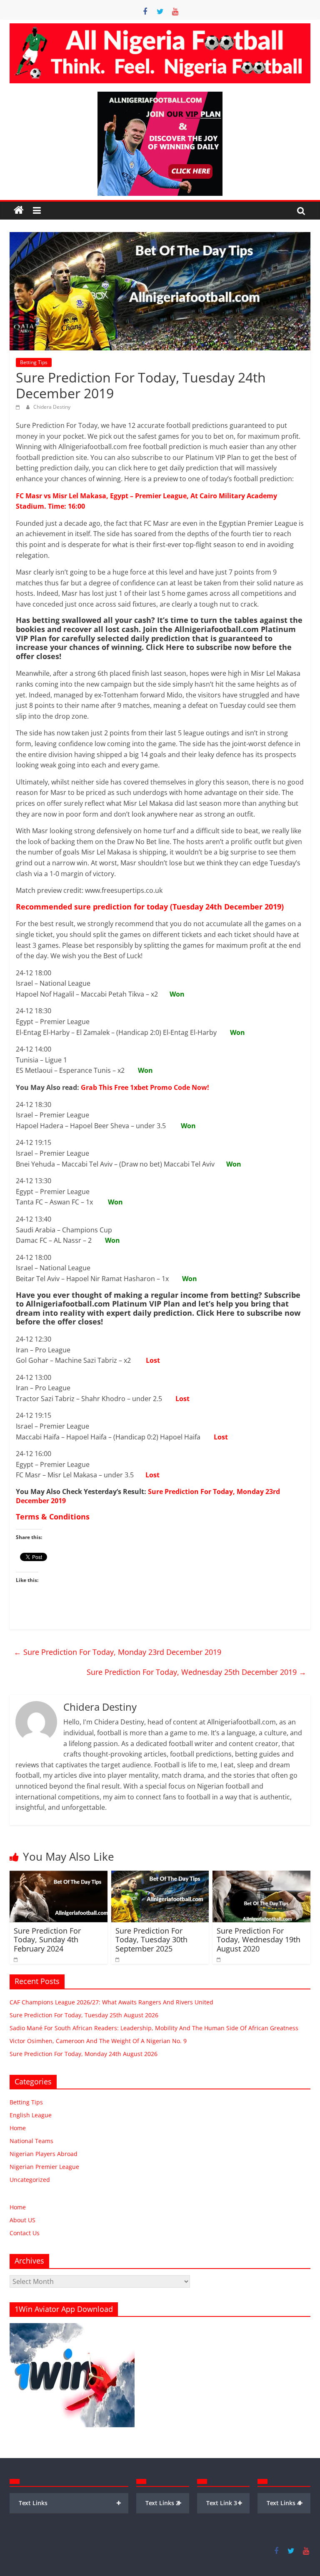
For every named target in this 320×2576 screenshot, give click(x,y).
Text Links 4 (285, 2503)
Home (18, 2128)
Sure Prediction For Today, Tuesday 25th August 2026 (84, 2015)
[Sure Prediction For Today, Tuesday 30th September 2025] (160, 1876)
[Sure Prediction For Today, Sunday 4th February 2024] (59, 1876)
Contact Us (25, 2233)
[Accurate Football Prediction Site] (19, 210)
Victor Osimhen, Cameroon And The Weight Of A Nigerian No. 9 (98, 2041)
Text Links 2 (164, 2503)
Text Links (70, 2503)
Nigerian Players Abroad (44, 2154)
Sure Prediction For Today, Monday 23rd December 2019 (148, 1496)
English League (31, 2115)
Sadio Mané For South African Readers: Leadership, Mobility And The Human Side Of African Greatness (154, 2028)
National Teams (31, 2141)
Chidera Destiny (52, 407)
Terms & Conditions (53, 1517)
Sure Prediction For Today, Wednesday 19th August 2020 (259, 1940)
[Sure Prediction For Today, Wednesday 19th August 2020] (261, 1876)
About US (22, 2220)
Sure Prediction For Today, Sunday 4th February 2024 (47, 1940)
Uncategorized (30, 2180)
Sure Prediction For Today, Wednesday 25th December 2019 (196, 1672)
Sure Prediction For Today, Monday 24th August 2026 (84, 2054)
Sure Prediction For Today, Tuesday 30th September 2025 (151, 1940)
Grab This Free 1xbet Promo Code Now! (145, 1087)
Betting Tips (34, 362)
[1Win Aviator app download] (72, 2327)
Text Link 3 (224, 2503)
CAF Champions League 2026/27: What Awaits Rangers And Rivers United (111, 2002)
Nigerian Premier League (44, 2167)
